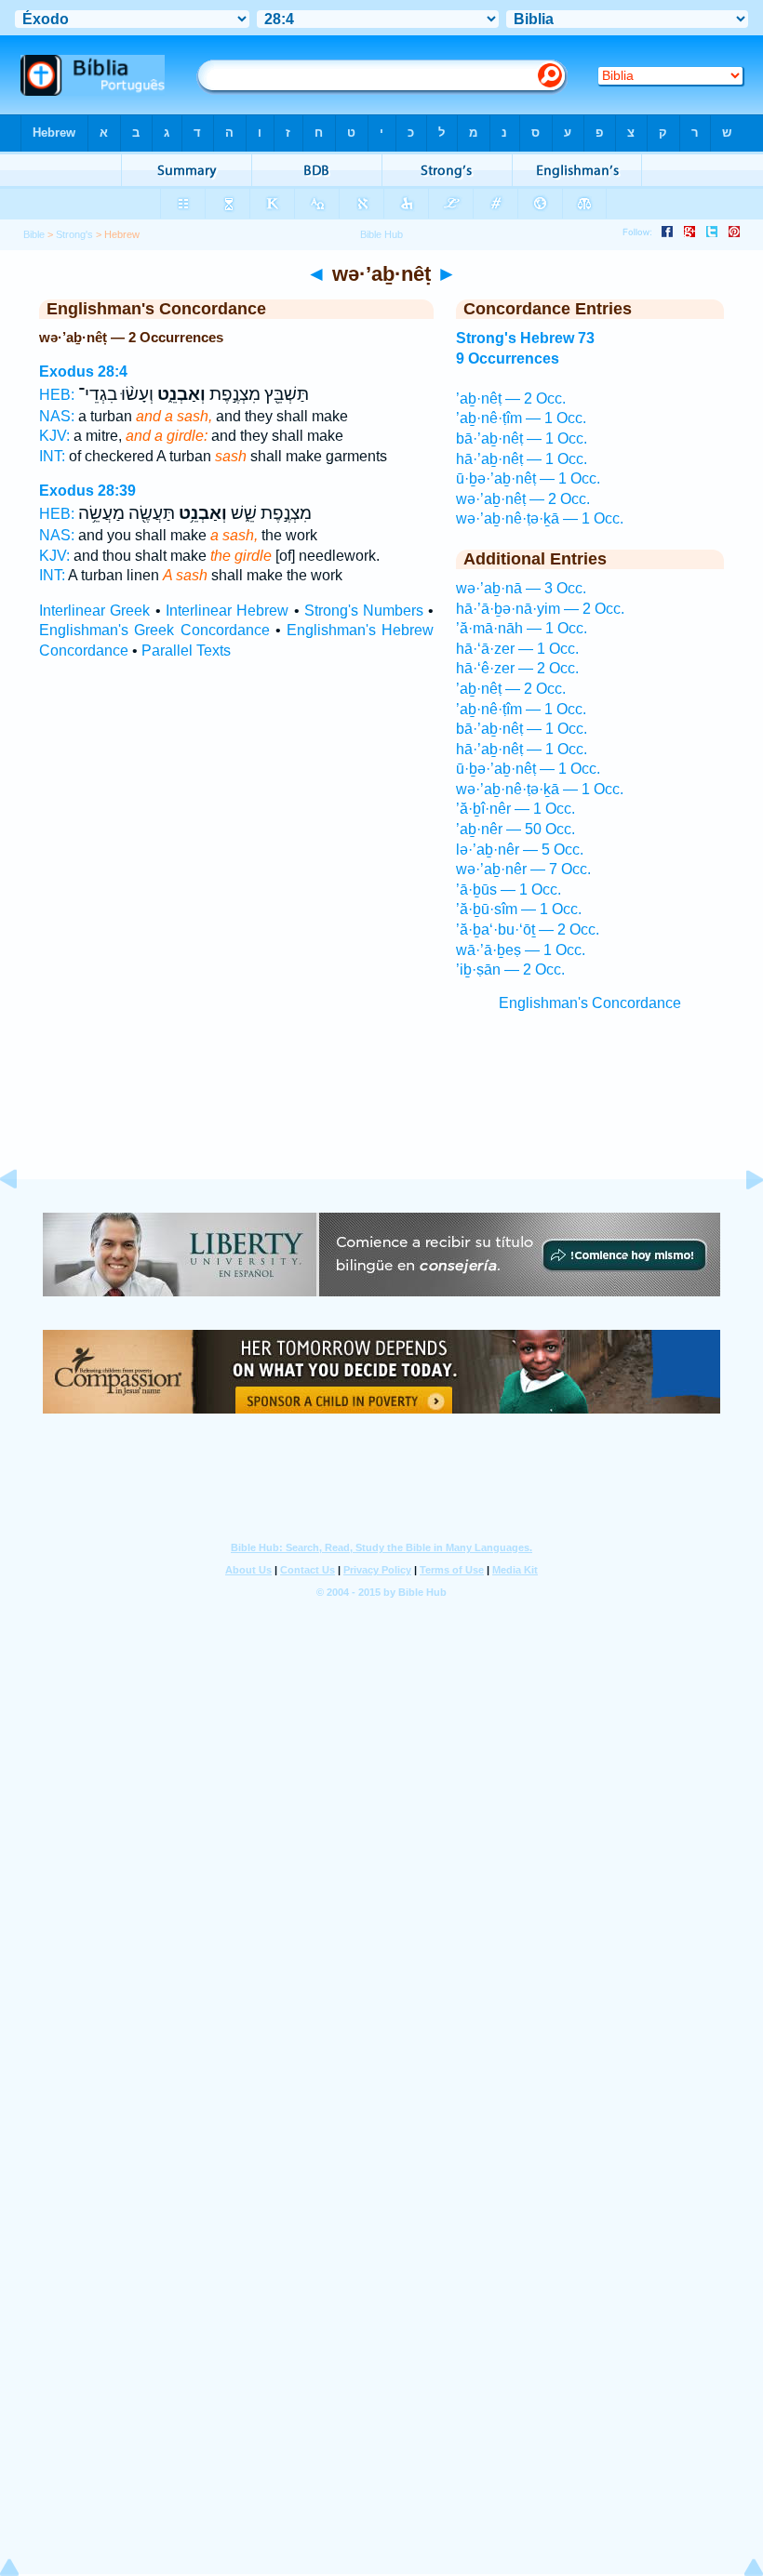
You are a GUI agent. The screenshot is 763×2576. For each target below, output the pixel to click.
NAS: (57, 416)
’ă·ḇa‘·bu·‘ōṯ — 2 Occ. (528, 929)
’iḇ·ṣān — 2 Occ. (510, 969)
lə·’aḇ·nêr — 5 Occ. (520, 850)
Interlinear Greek (94, 611)
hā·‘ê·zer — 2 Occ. (517, 668)
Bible (34, 234)
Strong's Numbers (364, 611)
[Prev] (23, 1222)
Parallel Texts (186, 651)
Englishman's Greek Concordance (154, 630)
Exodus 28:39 (87, 491)
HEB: (57, 395)
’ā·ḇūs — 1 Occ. (509, 890)
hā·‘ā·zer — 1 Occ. (517, 649)
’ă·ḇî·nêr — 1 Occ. (515, 809)
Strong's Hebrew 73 (525, 338)
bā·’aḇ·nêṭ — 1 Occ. (522, 438)
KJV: (54, 436)
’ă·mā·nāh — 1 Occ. (522, 628)
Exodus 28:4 (83, 372)
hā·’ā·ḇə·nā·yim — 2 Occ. (540, 609)
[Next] (740, 1222)
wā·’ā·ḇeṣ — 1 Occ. (521, 950)
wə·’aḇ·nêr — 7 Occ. (523, 869)
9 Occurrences (508, 359)
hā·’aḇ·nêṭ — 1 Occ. (522, 459)
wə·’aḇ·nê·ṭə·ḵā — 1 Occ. (540, 518)
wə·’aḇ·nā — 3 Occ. (521, 588)
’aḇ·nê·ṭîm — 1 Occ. (521, 418)
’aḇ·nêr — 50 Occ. (515, 829)
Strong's (74, 234)
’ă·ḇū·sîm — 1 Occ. (519, 909)
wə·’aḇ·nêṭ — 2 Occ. (523, 499)
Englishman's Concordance (590, 1003)
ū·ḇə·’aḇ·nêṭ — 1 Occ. (528, 478)
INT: (52, 456)
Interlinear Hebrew (227, 611)
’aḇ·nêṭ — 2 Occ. (511, 398)
